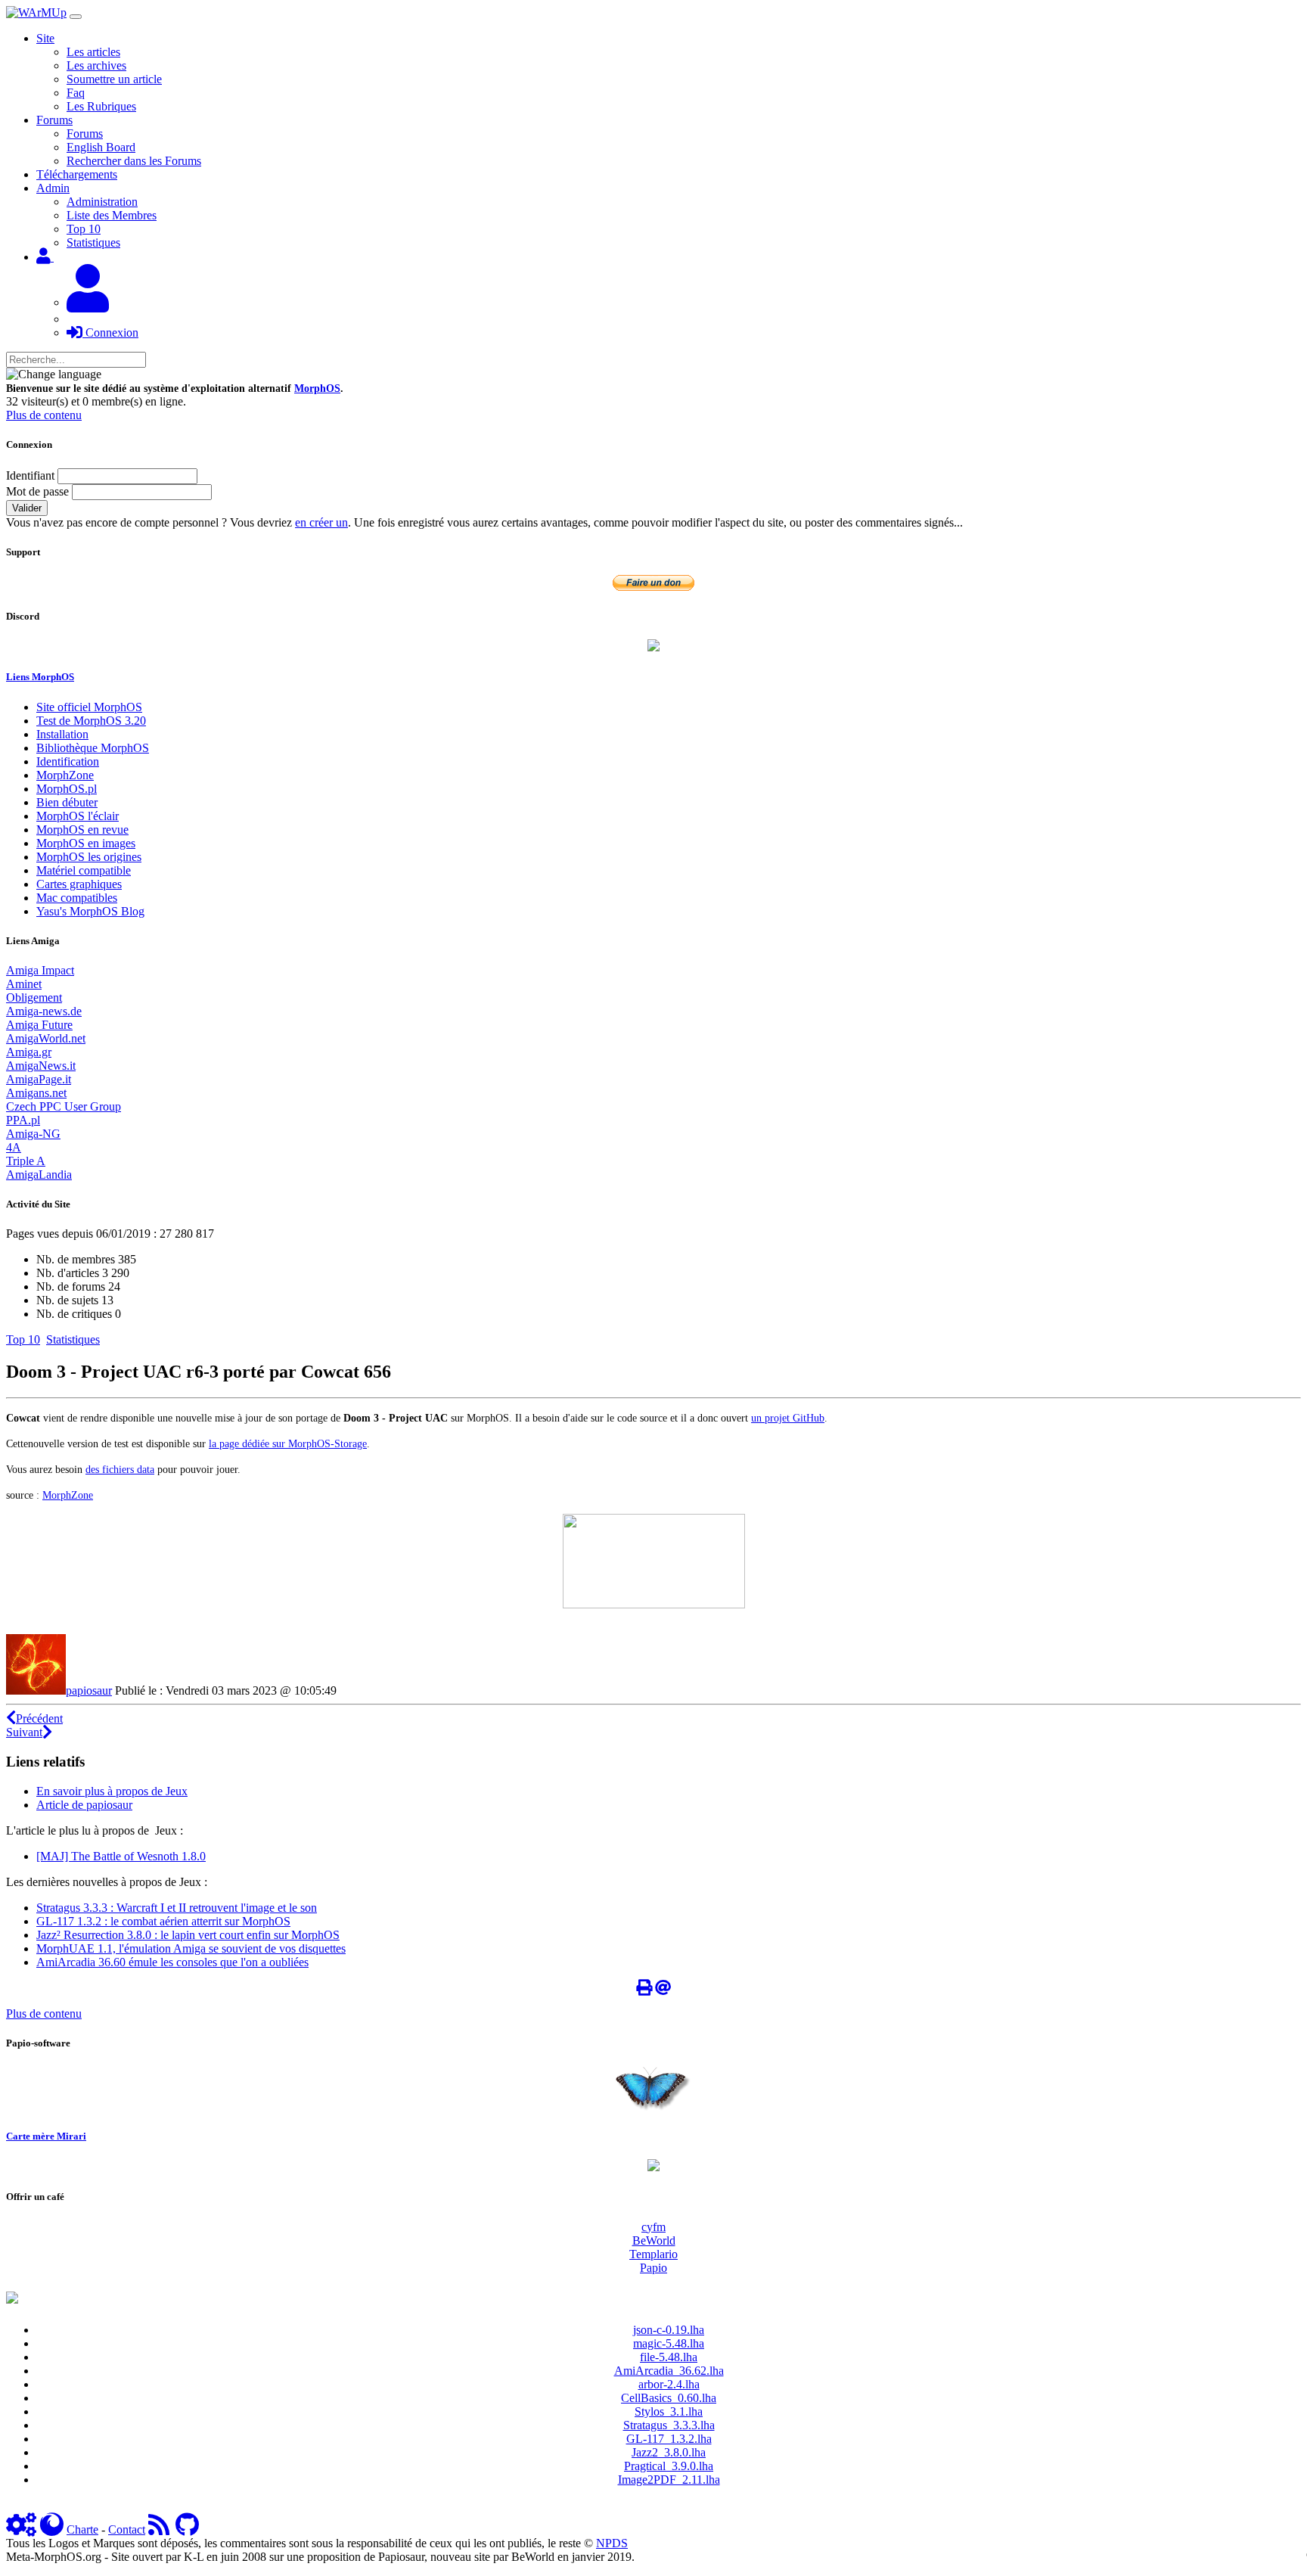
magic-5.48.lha (669, 2343)
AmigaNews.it (41, 1066)
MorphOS (317, 388)
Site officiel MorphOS (89, 707)
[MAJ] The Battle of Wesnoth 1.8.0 (121, 1856)
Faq (76, 93)
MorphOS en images (86, 843)
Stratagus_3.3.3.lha (669, 2425)
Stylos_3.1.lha (669, 2411)
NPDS (612, 2543)
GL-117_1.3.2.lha (669, 2439)
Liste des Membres (112, 215)
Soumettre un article (114, 79)
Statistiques (93, 242)
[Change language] (54, 374)
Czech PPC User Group (64, 1106)
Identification (68, 761)
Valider (27, 508)
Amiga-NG (33, 1134)
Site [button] (45, 38)
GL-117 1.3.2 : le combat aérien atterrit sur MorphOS (163, 1921)
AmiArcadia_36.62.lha (669, 2371)
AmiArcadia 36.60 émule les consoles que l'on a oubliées (172, 1962)
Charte (82, 2529)
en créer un (321, 522)
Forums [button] (54, 120)
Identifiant (30, 475)
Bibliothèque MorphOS (93, 748)
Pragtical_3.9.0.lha (669, 2466)
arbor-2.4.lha (669, 2384)
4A (14, 1147)
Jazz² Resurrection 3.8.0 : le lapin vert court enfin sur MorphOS (188, 1935)
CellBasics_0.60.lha (669, 2398)
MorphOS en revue (82, 830)
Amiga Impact (40, 970)
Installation (62, 734)
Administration (102, 202)
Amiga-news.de (44, 1011)
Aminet (24, 984)
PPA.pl (23, 1120)
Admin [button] (53, 188)
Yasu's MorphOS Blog (90, 911)
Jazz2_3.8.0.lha (669, 2452)
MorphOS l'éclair (78, 816)
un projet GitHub (788, 1418)
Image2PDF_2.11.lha (669, 2480)
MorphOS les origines (89, 857)
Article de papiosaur (84, 1805)
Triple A (26, 1161)
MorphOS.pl (67, 789)
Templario (653, 2254)
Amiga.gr (29, 1052)
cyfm (653, 2227)
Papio (653, 2268)
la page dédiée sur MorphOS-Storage (288, 1443)
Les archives (96, 65)
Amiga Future (39, 1025)
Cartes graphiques (79, 884)
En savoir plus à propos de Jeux (112, 1791)
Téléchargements (77, 174)
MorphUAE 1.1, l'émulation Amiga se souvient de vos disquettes (191, 1948)
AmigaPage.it (39, 1079)
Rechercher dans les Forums (134, 161)
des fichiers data (120, 1469)
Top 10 (84, 229)
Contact (127, 2529)
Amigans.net (36, 1093)
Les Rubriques (101, 106)
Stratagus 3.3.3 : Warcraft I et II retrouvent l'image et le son (177, 1908)
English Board (101, 147)
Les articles (93, 52)
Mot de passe (37, 491)
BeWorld (654, 2240)
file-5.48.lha (669, 2357)
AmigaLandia (39, 1175)
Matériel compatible (84, 870)
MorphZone (65, 775)
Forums (85, 134)
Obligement (34, 997)
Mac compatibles (77, 898)
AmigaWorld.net (46, 1038)
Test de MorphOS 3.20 (91, 721)
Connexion (110, 332)
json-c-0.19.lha (669, 2330)
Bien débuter (67, 802)
